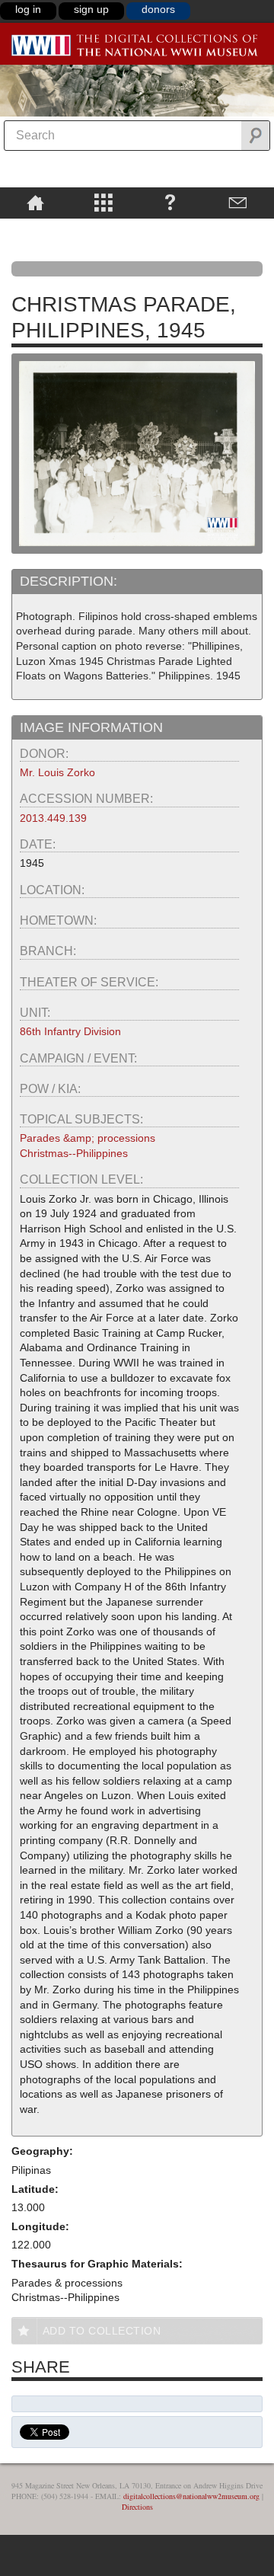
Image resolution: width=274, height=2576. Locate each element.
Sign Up (91, 9)
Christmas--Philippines (74, 1153)
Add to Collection (102, 2331)
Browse (103, 202)
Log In (28, 9)
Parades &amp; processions (88, 1138)
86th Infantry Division (70, 1031)
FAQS (170, 202)
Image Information (91, 727)
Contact (238, 202)
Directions (137, 2507)
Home (35, 202)
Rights (35, 229)
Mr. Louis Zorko (57, 772)
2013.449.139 (53, 818)
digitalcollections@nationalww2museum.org (191, 2496)
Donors (158, 9)
